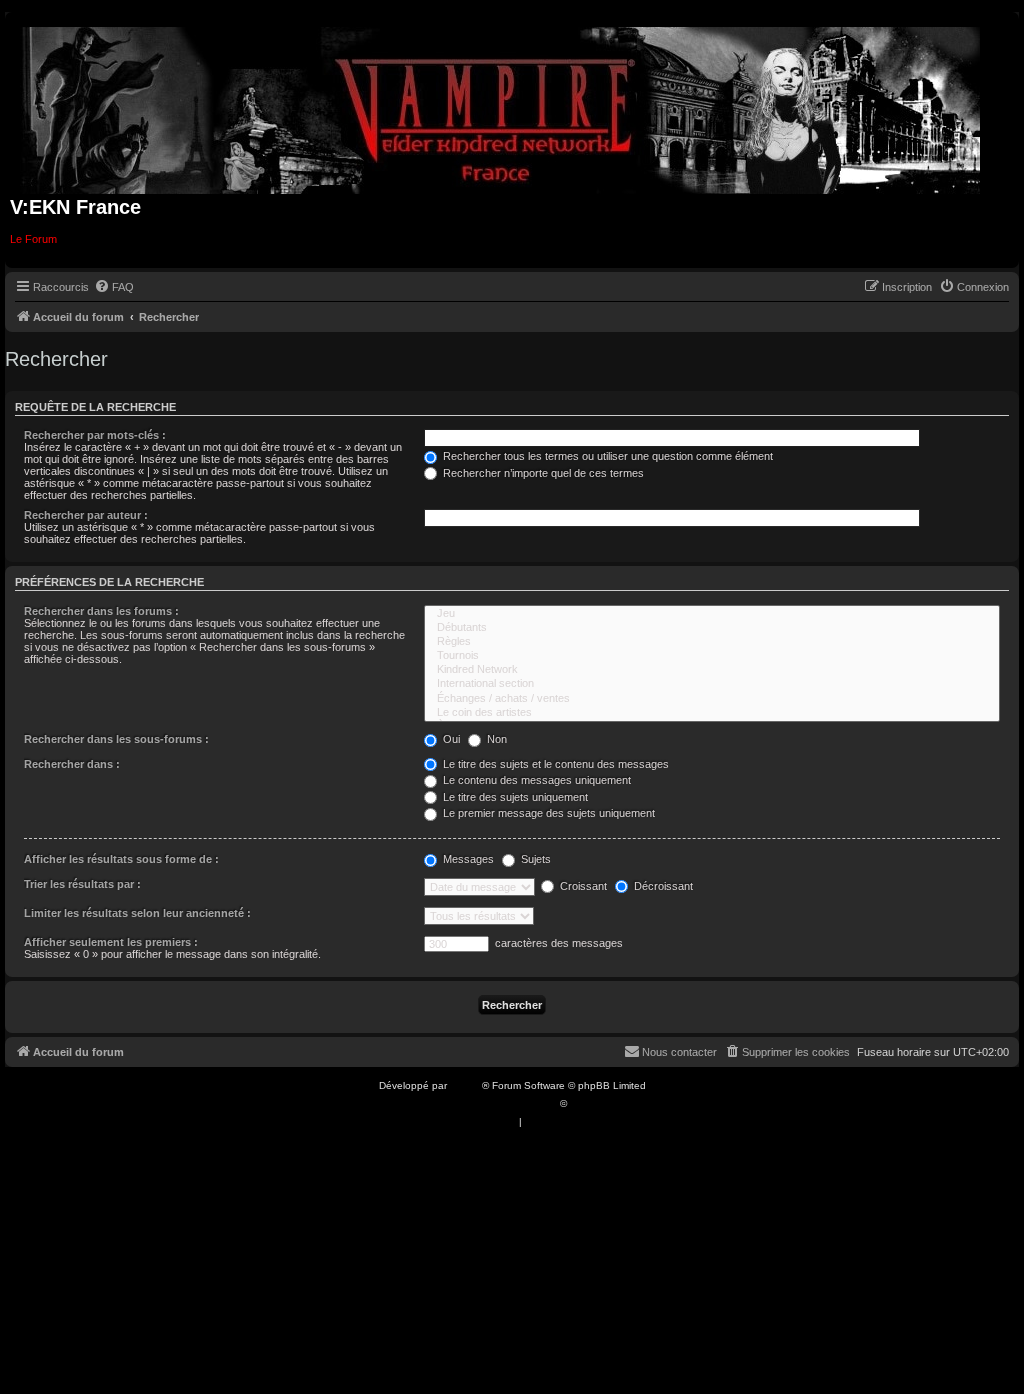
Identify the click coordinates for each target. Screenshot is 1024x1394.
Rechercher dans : (72, 764)
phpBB (466, 1085)
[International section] (712, 684)
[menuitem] (114, 287)
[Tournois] (712, 656)
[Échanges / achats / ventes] (712, 699)
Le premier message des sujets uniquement (547, 813)
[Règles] (712, 642)
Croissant (582, 886)
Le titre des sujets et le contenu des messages (554, 764)
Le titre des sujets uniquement (514, 797)
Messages (467, 859)
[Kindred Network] (712, 670)
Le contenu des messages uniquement (535, 780)
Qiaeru (585, 1103)
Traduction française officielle (490, 1103)
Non (495, 739)
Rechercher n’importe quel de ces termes (542, 473)
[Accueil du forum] (501, 106)
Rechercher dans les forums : (101, 611)
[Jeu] (712, 614)
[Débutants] (712, 628)
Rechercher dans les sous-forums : (116, 739)
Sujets (534, 859)
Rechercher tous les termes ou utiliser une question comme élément (606, 456)
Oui (450, 739)
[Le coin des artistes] (712, 713)
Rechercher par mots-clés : (95, 435)
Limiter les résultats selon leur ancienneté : (137, 913)
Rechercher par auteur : (86, 515)
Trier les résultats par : (82, 884)
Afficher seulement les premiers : (111, 942)
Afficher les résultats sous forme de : (121, 859)
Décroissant (662, 886)
